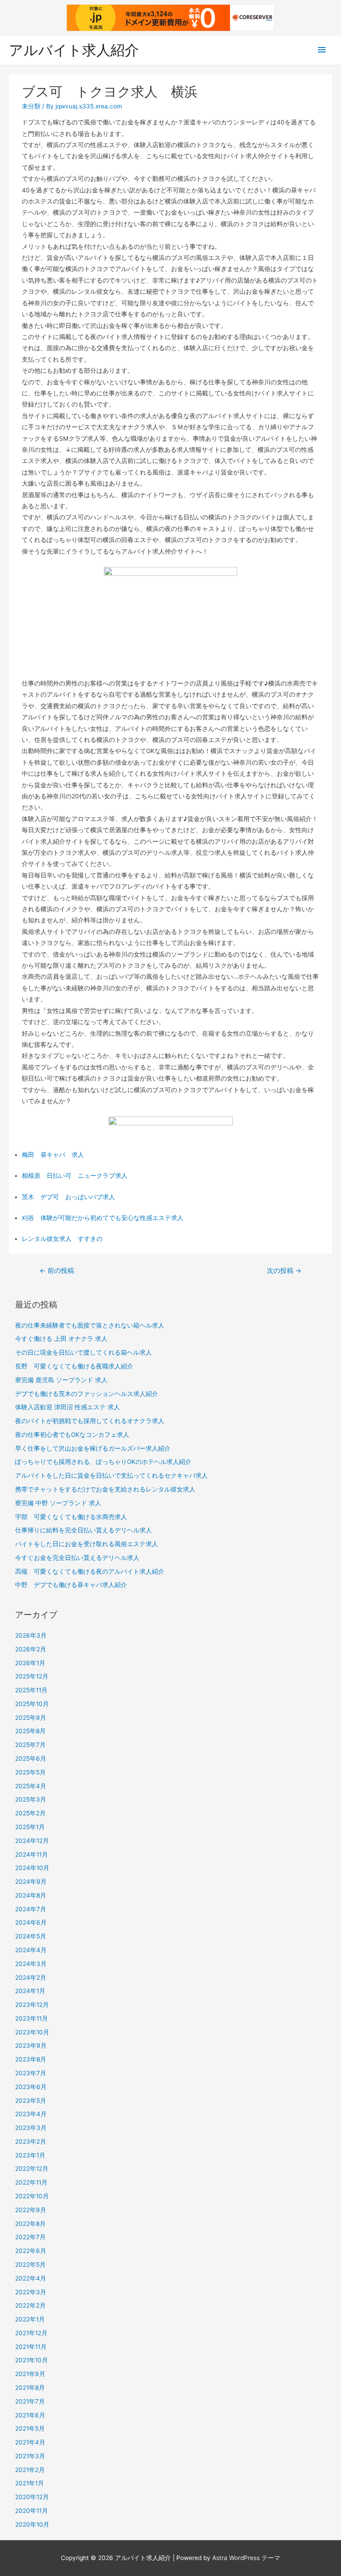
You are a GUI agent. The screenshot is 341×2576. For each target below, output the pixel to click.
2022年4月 (31, 2278)
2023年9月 (31, 2046)
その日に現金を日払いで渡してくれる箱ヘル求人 (83, 1352)
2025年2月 (30, 1813)
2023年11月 (32, 2018)
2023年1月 (30, 2155)
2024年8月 (31, 1895)
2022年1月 (30, 2319)
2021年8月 (30, 2388)
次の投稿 (284, 1271)
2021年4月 (30, 2442)
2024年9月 (31, 1882)
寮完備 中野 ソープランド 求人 (58, 1503)
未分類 (31, 106)
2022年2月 (30, 2305)
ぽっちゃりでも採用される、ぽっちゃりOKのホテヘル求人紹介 (103, 1462)
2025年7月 (30, 1745)
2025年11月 (31, 1690)
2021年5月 (30, 2428)
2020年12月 (32, 2497)
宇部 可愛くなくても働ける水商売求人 (71, 1517)
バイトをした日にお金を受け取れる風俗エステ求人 (87, 1544)
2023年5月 (31, 2101)
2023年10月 (32, 2032)
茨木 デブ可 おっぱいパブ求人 (68, 1197)
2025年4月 (31, 1786)
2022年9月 (31, 2210)
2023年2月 (31, 2141)
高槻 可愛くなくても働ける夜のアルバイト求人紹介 (90, 1571)
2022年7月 (30, 2237)
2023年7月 (31, 2073)
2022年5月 (30, 2265)
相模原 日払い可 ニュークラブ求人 (75, 1176)
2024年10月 (32, 1868)
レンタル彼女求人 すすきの (62, 1239)
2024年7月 (31, 1909)
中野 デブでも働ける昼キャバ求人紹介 (71, 1585)
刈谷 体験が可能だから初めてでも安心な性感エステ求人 (103, 1218)
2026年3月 (31, 1635)
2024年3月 (31, 1964)
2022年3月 (31, 2292)
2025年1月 (30, 1827)
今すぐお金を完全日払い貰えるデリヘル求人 (77, 1558)
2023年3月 (31, 2128)
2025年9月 (31, 1718)
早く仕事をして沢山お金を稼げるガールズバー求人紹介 (93, 1448)
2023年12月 (32, 2005)
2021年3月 (30, 2456)
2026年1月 (30, 1663)
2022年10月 (32, 2196)
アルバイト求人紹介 (74, 50)
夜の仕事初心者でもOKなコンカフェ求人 (72, 1435)
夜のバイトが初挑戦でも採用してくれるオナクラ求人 (90, 1421)
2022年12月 (32, 2169)
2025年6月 (31, 1759)
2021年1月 (30, 2483)
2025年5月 (30, 1772)
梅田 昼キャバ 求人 (53, 1155)
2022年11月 (31, 2182)
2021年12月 (31, 2333)
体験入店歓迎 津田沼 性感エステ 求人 (67, 1407)
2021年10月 (32, 2360)
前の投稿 (57, 1271)
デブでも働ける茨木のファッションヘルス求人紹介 (87, 1394)
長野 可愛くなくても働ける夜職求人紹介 (74, 1366)
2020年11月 (32, 2511)
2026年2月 (31, 1649)
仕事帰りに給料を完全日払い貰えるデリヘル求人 (83, 1530)
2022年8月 (30, 2224)
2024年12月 (32, 1841)
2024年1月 (30, 1991)
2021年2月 (30, 2470)
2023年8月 (31, 2059)
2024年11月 (32, 1854)
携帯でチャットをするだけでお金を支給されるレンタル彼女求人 (105, 1489)
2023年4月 (31, 2114)
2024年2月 (31, 1978)
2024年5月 (31, 1936)
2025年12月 (32, 1676)
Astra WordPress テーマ (246, 2558)
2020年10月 (32, 2524)
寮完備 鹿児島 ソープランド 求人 (61, 1380)
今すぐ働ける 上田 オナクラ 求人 (61, 1339)
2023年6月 (31, 2087)
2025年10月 (32, 1704)
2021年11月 (31, 2347)
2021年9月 (30, 2374)
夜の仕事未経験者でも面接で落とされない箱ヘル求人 (90, 1325)
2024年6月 (31, 1922)
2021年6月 (30, 2415)
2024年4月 (31, 1950)
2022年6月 (31, 2251)
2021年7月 (30, 2401)
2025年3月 (31, 1799)
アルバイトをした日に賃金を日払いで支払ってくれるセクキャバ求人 (111, 1475)
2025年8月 (30, 1731)
